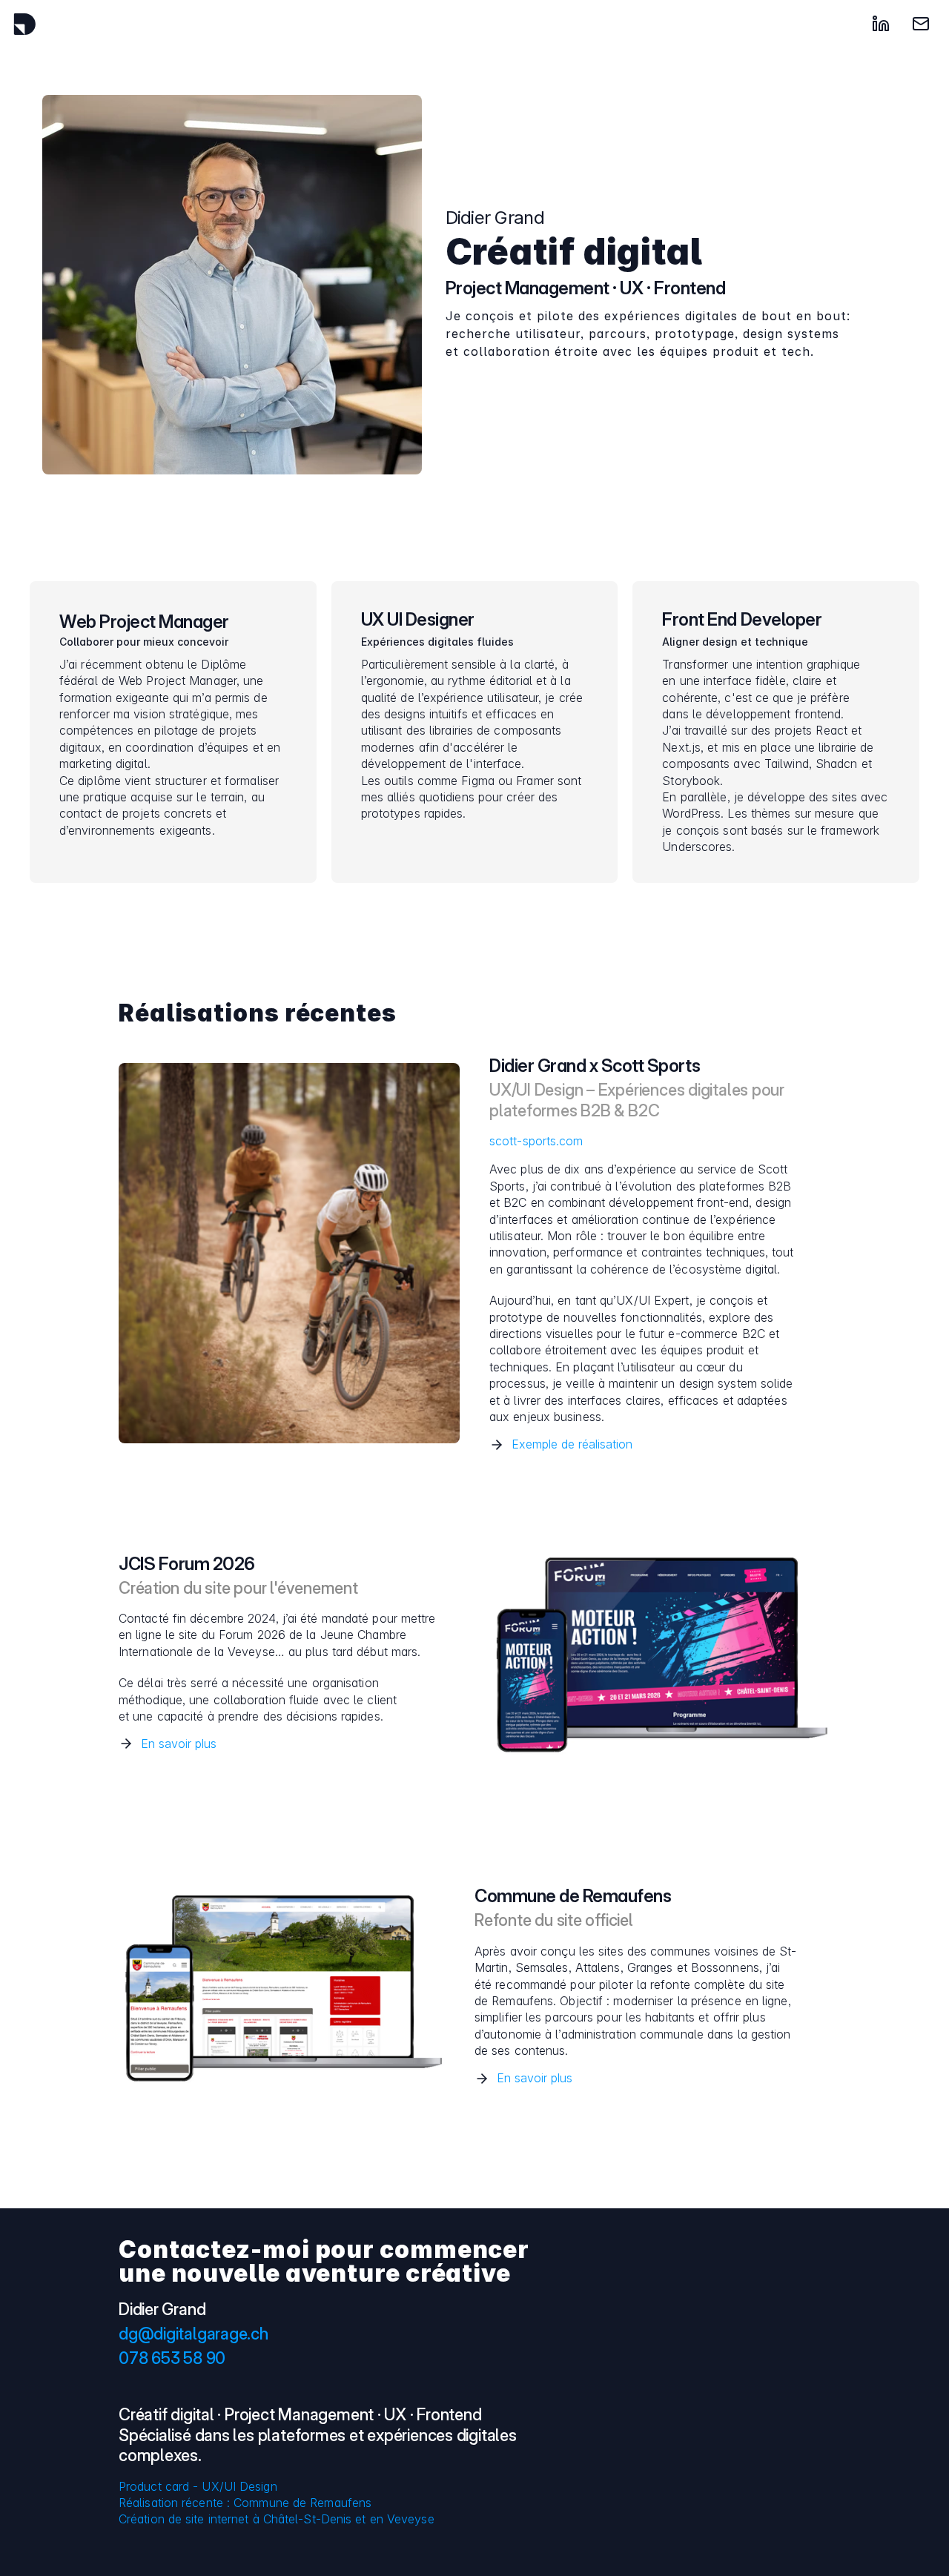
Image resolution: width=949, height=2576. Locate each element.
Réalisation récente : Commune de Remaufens (245, 2503)
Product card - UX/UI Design (198, 2486)
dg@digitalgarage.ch (194, 2334)
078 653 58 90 (172, 2358)
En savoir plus (179, 1744)
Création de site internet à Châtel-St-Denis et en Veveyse (277, 2519)
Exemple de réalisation (572, 1444)
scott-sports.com (536, 1141)
